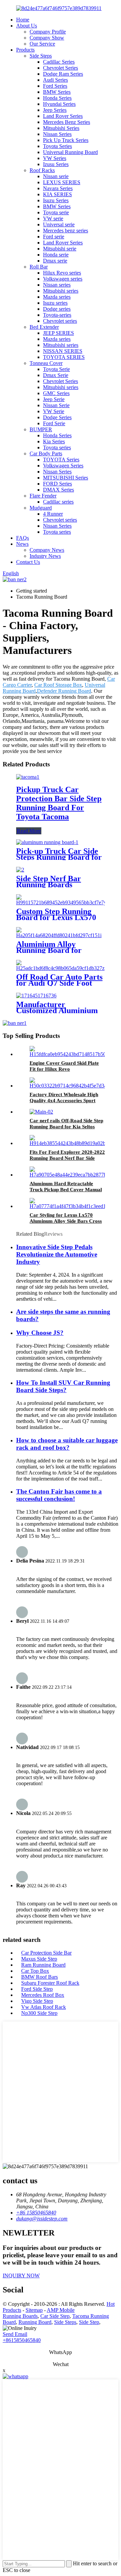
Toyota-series (57, 315)
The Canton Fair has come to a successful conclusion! (59, 1495)
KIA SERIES (57, 194)
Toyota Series (57, 146)
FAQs (23, 538)
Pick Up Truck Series (66, 140)
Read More (29, 831)
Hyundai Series (59, 104)
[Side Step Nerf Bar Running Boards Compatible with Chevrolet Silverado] (20, 870)
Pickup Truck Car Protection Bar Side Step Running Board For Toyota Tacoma (59, 803)
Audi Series (55, 80)
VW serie (53, 218)
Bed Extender (44, 327)
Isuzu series (55, 303)
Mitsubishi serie (60, 249)
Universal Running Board (70, 152)
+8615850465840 (22, 2340)
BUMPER (41, 429)
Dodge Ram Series (63, 74)
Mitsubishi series (61, 291)
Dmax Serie (56, 375)
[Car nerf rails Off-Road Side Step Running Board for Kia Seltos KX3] (41, 1112)
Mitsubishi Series (61, 128)
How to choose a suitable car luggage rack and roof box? (67, 1444)
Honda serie (56, 255)
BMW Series (57, 92)
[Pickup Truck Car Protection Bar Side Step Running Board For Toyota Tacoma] (28, 777)
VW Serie (54, 411)
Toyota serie (56, 212)
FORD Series (57, 484)
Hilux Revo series (62, 273)
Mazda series (57, 297)
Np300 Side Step (39, 2013)
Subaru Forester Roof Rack (50, 1983)
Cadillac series (58, 502)
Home (23, 20)
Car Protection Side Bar (46, 1953)
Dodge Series (57, 417)
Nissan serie (56, 176)
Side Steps (41, 56)
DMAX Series (58, 490)
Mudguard (41, 508)
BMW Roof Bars (39, 1977)
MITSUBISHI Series (66, 478)
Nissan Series (57, 134)
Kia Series (54, 441)
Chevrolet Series (61, 68)
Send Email (15, 2334)
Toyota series (57, 447)
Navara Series (58, 188)
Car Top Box (35, 1971)
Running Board (35, 2322)
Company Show (47, 38)
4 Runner (53, 514)
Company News (47, 550)
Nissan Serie (56, 405)
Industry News (45, 556)
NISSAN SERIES (63, 351)
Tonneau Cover (46, 363)
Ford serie (54, 237)
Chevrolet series (60, 321)
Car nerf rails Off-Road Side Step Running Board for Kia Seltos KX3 (66, 1127)
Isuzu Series (56, 200)
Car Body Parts (46, 453)
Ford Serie (54, 423)
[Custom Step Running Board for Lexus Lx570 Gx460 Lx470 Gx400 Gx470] (61, 902)
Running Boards (20, 2316)
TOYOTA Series (61, 460)
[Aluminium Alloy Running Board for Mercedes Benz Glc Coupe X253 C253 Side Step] (61, 935)
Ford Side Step (37, 1989)
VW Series (55, 158)
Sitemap (34, 2310)
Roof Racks (42, 170)
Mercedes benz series (66, 231)
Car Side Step (55, 2316)
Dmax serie (55, 261)
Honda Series (57, 98)
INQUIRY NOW (21, 2276)
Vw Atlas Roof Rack (44, 2007)
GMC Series (56, 393)
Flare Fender (43, 496)
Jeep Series (55, 110)
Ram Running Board (43, 1965)
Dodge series (57, 309)
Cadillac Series (59, 62)
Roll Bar (39, 267)
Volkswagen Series (63, 466)
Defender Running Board (64, 691)
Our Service (42, 44)
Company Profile (48, 32)
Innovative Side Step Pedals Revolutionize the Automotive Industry (57, 1254)
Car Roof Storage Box (58, 685)
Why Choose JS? (40, 1333)
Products (25, 50)
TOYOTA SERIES (64, 357)
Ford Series (55, 86)
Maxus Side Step (39, 1959)
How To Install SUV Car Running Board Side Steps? (63, 1386)
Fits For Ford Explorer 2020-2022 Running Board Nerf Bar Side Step (67, 1158)
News (22, 544)
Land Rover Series (63, 116)
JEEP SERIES (58, 333)
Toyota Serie (56, 369)
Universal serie (59, 224)
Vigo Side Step (37, 2001)
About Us (27, 26)
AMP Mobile (61, 2310)
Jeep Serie (54, 399)
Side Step (89, 2322)
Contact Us (28, 562)
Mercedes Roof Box (43, 1995)
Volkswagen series (63, 279)
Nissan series (57, 285)
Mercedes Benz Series (67, 122)
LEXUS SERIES (62, 182)
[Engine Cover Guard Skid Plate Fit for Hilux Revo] (74, 1054)
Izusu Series (56, 164)
